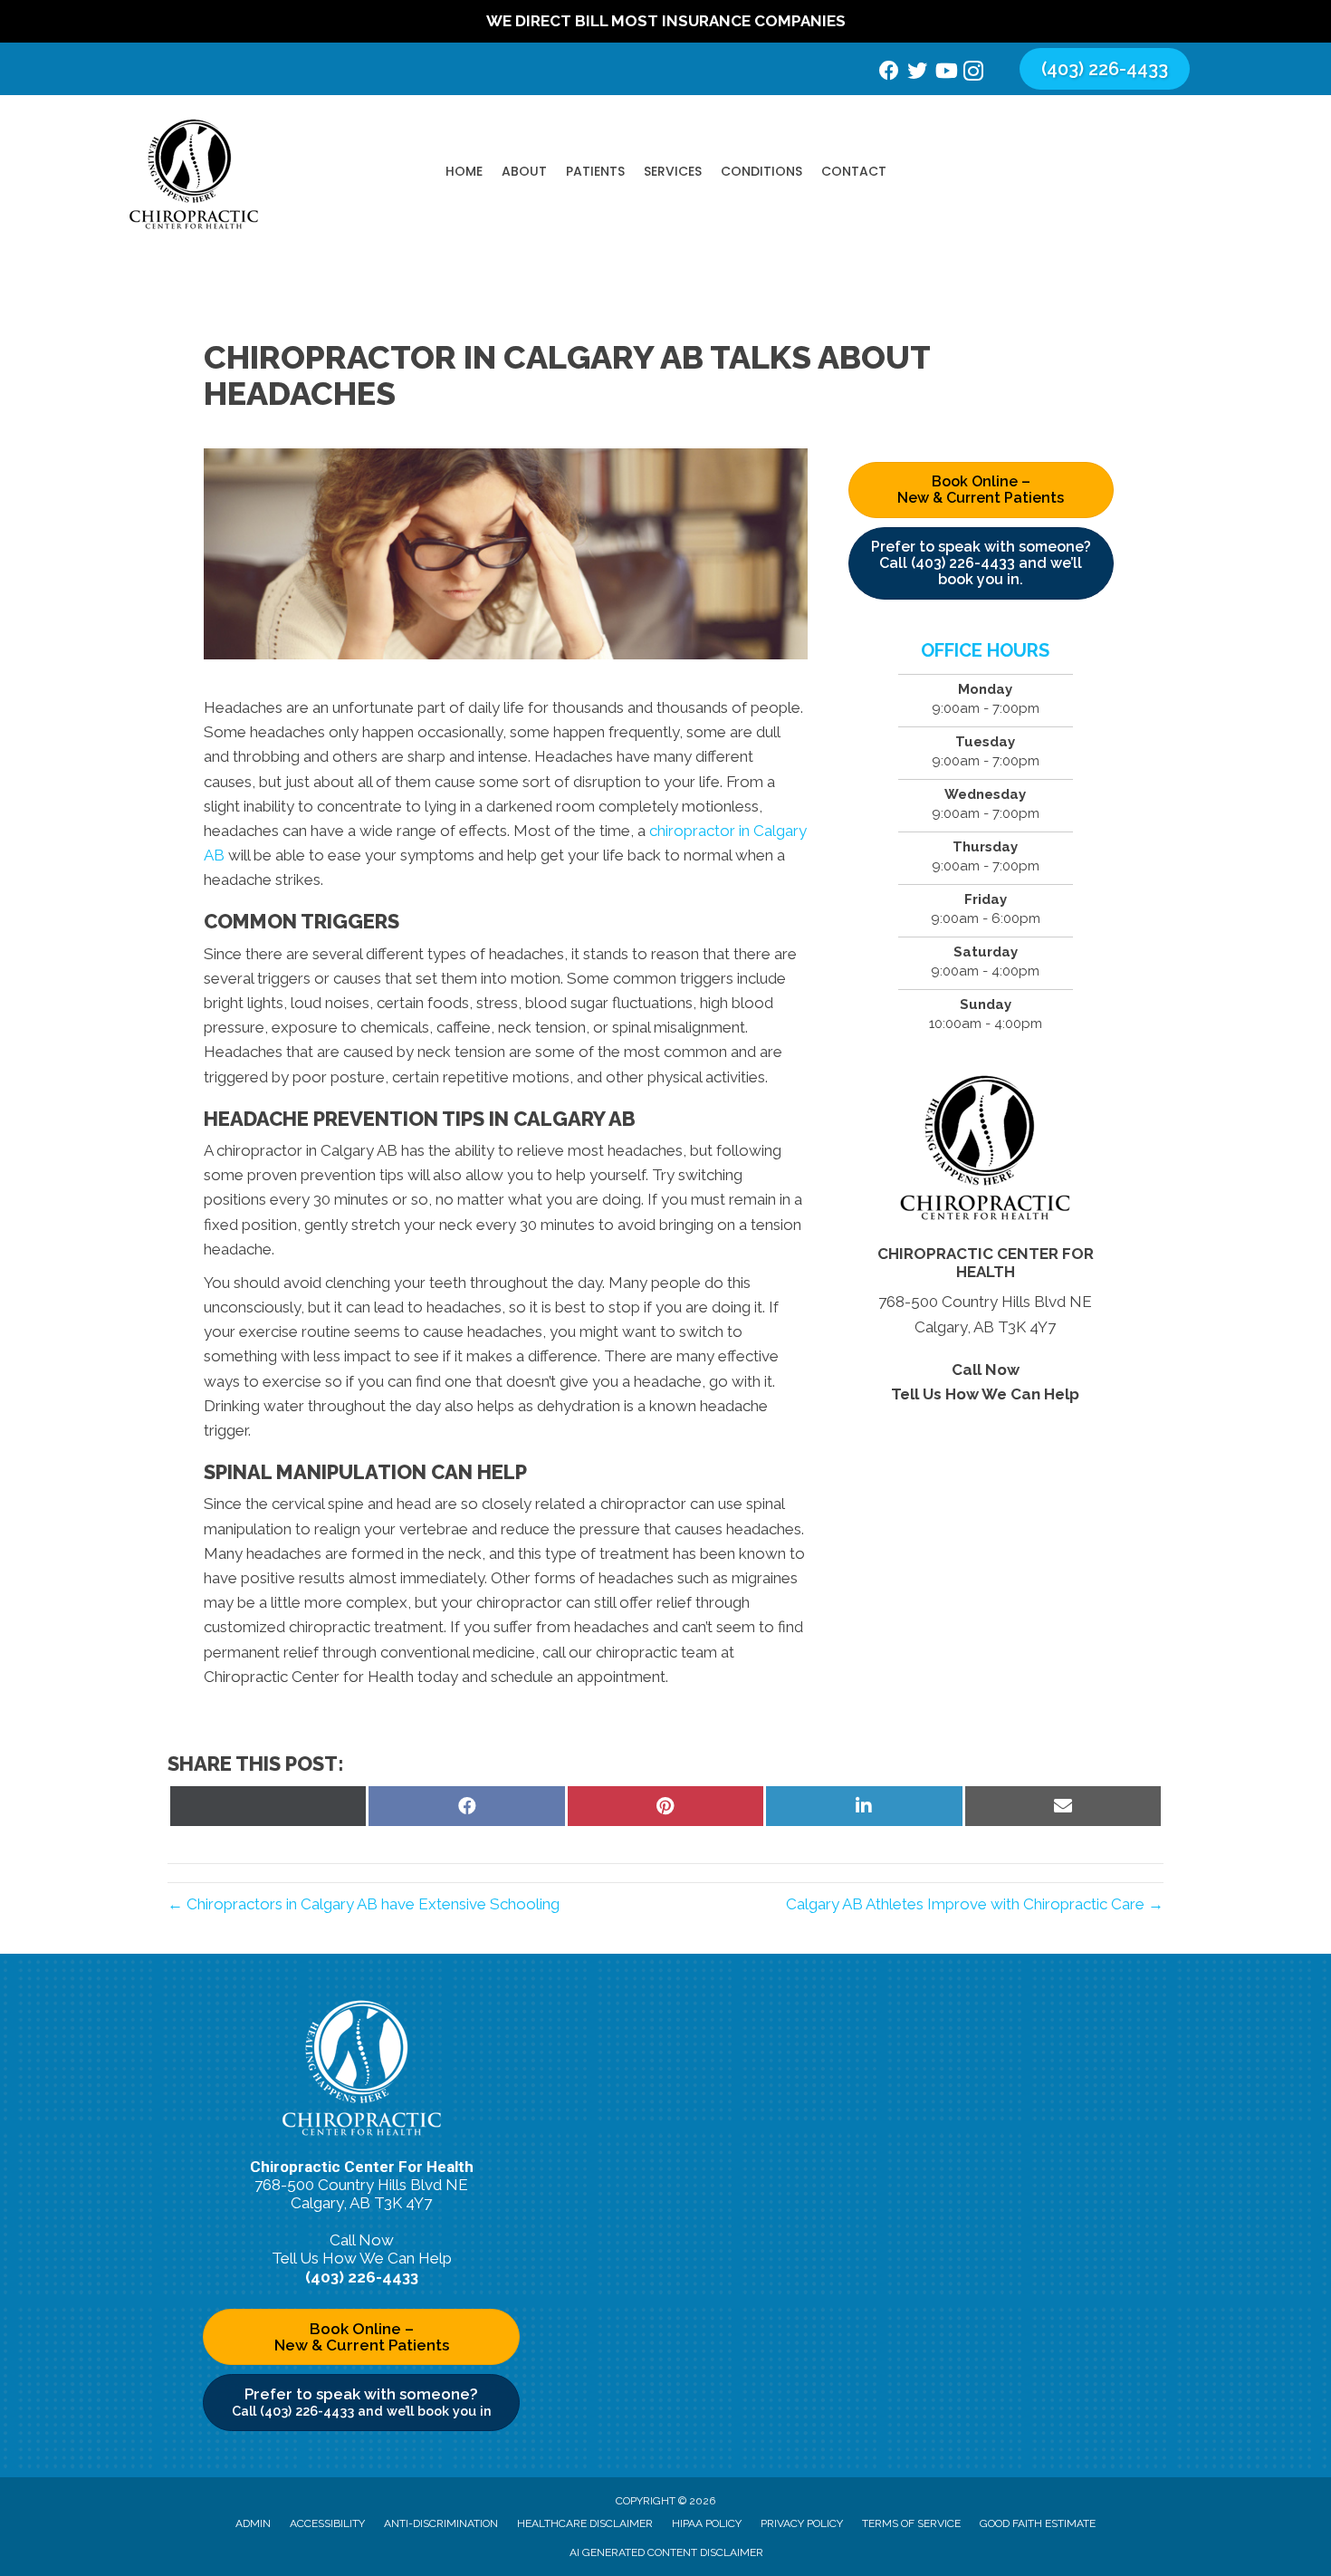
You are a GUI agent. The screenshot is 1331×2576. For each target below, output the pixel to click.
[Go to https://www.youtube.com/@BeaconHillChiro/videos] (945, 73)
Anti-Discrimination (441, 2523)
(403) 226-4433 (986, 1418)
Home (464, 171)
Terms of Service (911, 2523)
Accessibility (327, 2523)
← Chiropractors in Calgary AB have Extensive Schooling (364, 1904)
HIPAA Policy (707, 2523)
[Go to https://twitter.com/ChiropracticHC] (917, 73)
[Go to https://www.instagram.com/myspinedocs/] (973, 74)
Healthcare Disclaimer (585, 2523)
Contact (854, 171)
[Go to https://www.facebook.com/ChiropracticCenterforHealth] (889, 73)
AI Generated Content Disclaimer (666, 2552)
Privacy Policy (802, 2523)
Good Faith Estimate (1038, 2523)
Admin (253, 2523)
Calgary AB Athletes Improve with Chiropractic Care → (975, 1904)
